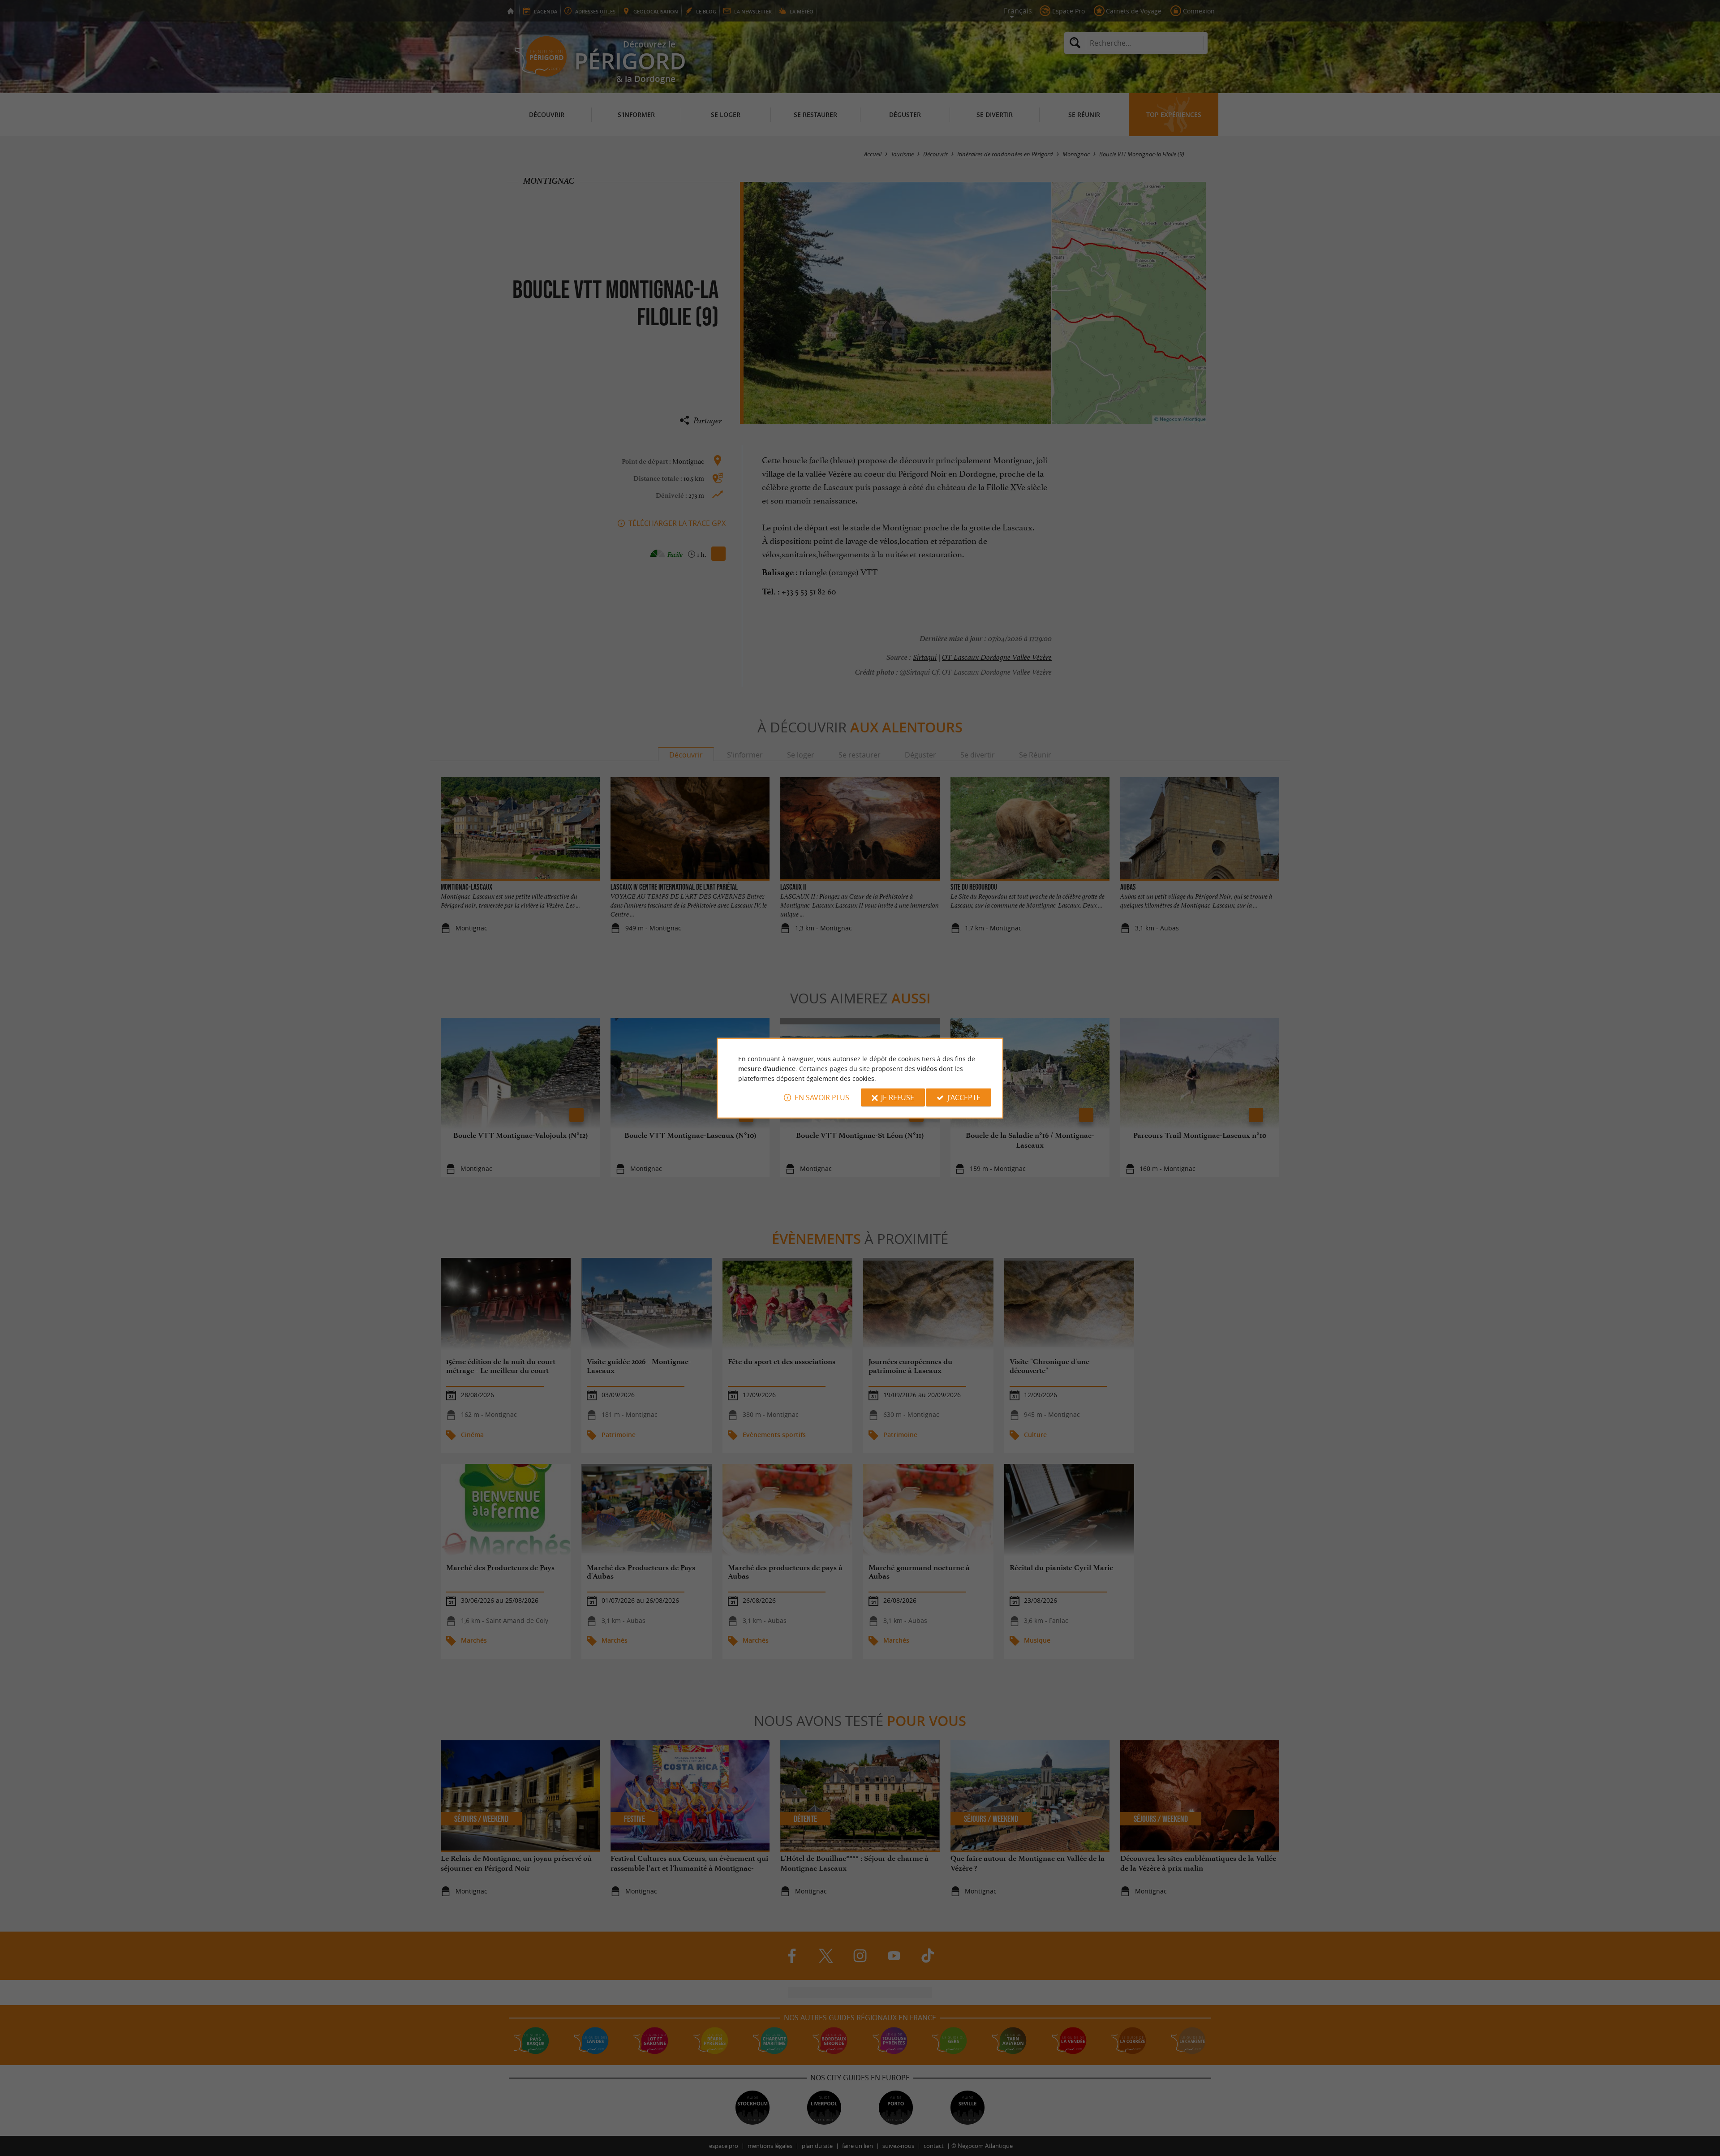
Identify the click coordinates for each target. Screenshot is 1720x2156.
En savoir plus (822, 1097)
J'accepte (964, 1097)
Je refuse (898, 1097)
